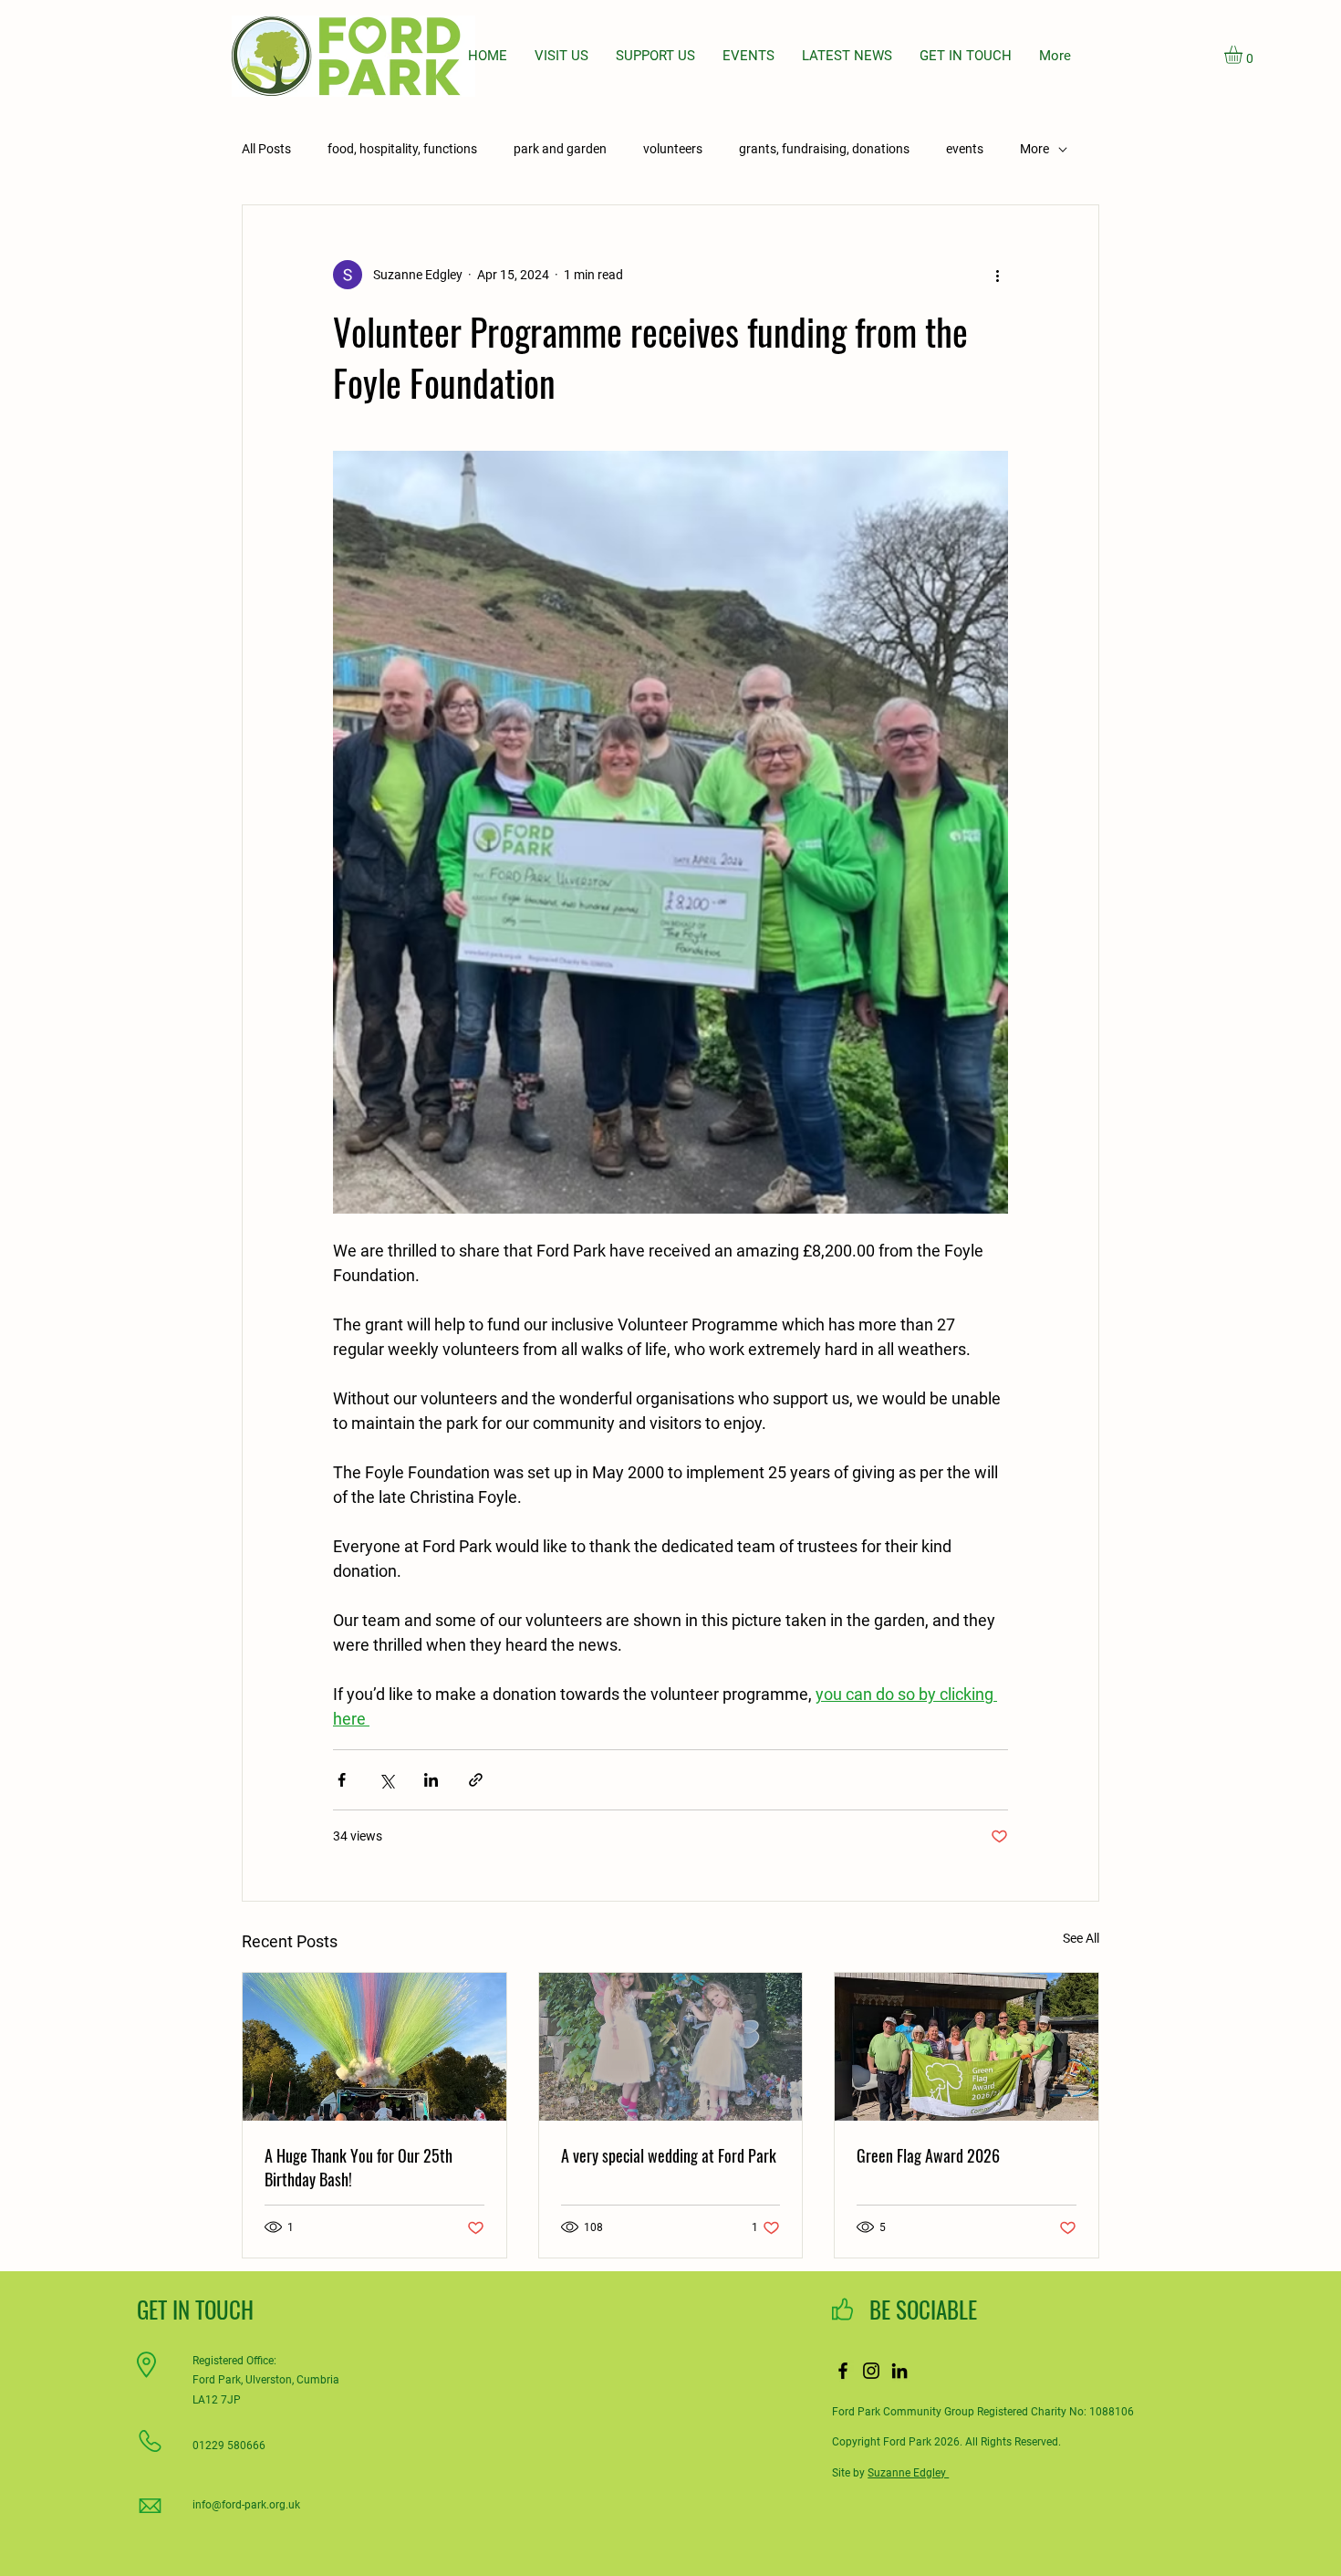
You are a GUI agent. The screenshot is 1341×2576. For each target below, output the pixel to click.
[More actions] (997, 275)
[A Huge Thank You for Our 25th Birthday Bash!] (374, 2047)
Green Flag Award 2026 (928, 2155)
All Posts (266, 149)
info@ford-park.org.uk (246, 2505)
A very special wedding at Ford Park (669, 2155)
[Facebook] (843, 2371)
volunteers (673, 149)
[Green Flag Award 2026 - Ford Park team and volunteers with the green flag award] (967, 2047)
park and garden (560, 149)
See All (1081, 1938)
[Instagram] (871, 2371)
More (1034, 149)
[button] (1244, 55)
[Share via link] (476, 1780)
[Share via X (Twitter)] (386, 1780)
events (965, 149)
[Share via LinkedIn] (431, 1780)
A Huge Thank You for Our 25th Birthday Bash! (359, 2167)
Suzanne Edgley (908, 2473)
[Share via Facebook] (342, 1780)
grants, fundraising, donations (824, 149)
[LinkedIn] (899, 2371)
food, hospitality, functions (402, 149)
